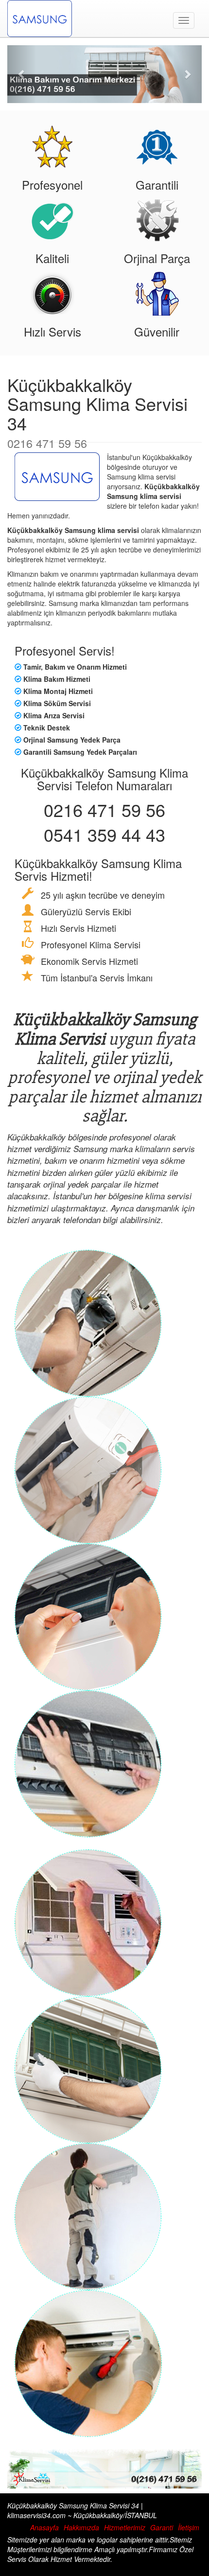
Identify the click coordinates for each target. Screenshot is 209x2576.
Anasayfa (44, 2527)
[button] (22, 74)
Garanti (162, 2527)
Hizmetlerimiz (125, 2527)
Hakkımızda (81, 2527)
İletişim (189, 2527)
